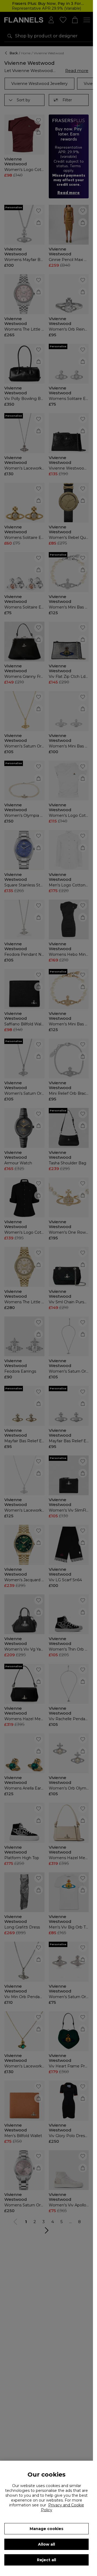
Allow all (46, 2544)
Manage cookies (46, 2529)
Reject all (46, 2560)
